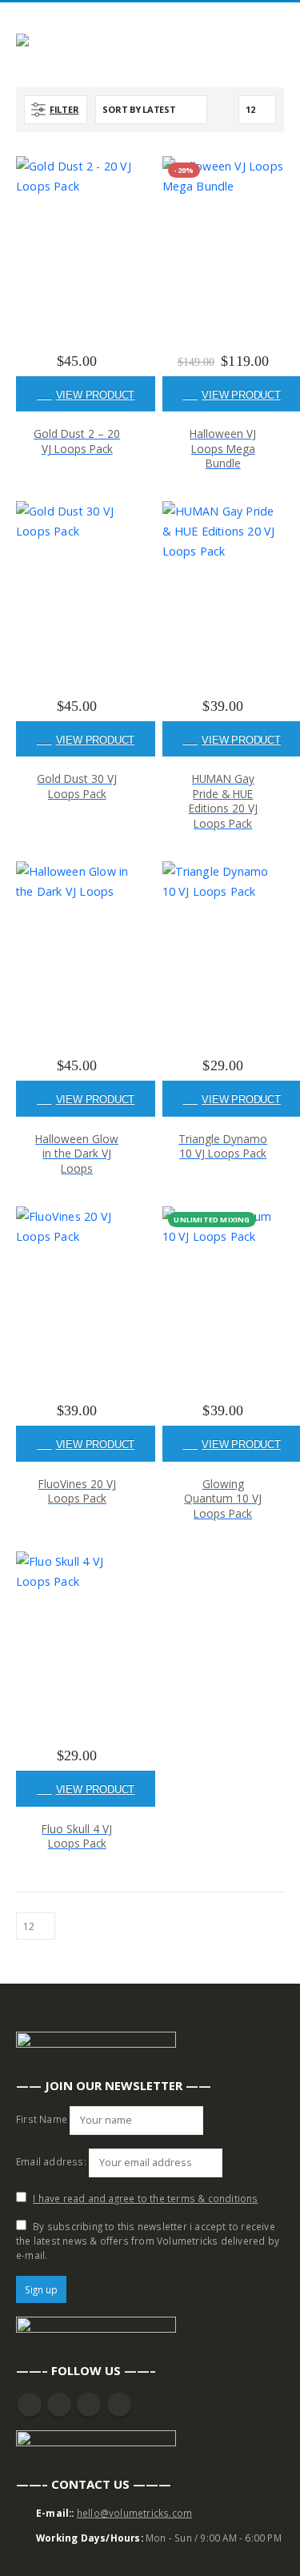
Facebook (30, 2405)
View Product (96, 395)
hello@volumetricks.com (134, 2513)
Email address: (51, 2161)
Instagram (89, 2405)
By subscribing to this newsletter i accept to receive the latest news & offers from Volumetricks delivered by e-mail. (148, 2241)
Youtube (59, 2405)
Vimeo (119, 2405)
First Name (42, 2119)
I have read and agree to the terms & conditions (145, 2198)
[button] (277, 23)
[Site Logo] (60, 43)
